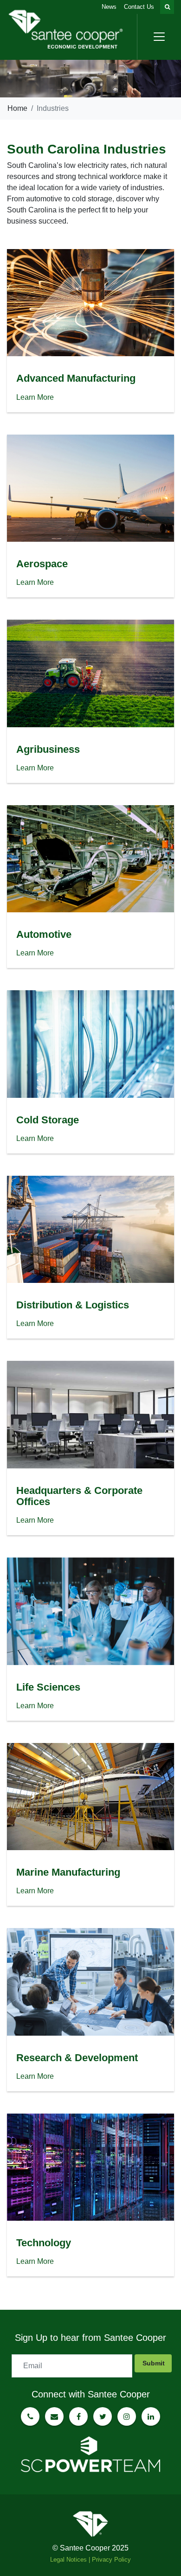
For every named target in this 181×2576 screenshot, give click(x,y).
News (109, 7)
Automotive (44, 934)
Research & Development (77, 2058)
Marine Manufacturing (68, 1872)
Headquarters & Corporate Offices (79, 1496)
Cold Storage (48, 1120)
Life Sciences (48, 1687)
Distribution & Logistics (73, 1305)
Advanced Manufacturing (76, 378)
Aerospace (42, 564)
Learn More (35, 397)
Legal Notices (68, 2560)
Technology (44, 2243)
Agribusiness (48, 749)
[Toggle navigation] (159, 37)
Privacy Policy (111, 2560)
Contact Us (139, 7)
